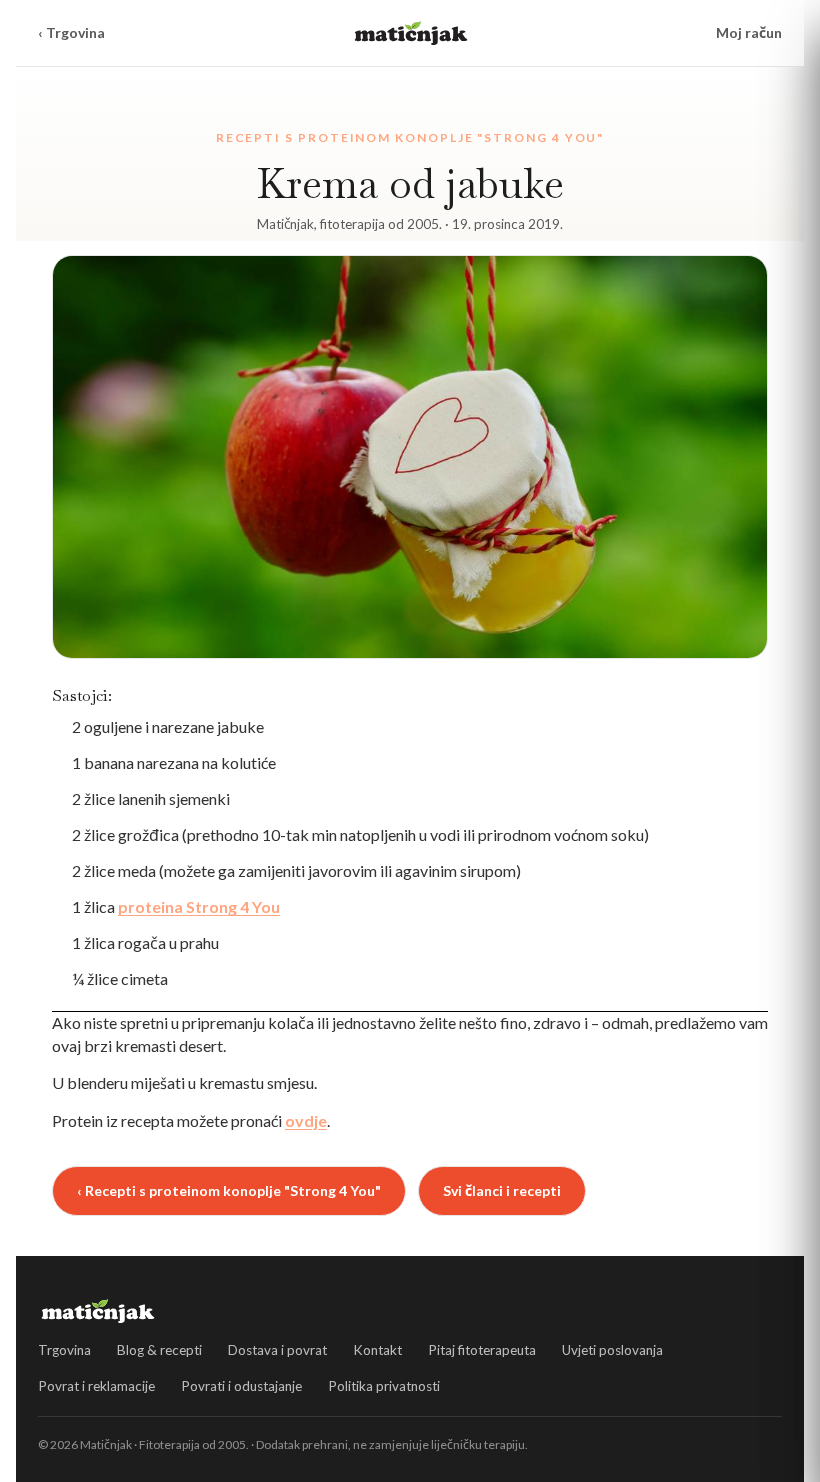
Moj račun (749, 32)
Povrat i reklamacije (96, 1386)
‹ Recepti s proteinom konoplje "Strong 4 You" (229, 1190)
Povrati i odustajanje (241, 1386)
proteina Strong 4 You (199, 906)
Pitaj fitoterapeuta (482, 1350)
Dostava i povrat (277, 1350)
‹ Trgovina (71, 32)
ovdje (306, 1120)
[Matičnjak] (411, 33)
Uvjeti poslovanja (612, 1350)
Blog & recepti (159, 1350)
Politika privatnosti (384, 1386)
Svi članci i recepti (502, 1190)
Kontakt (377, 1350)
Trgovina (64, 1350)
